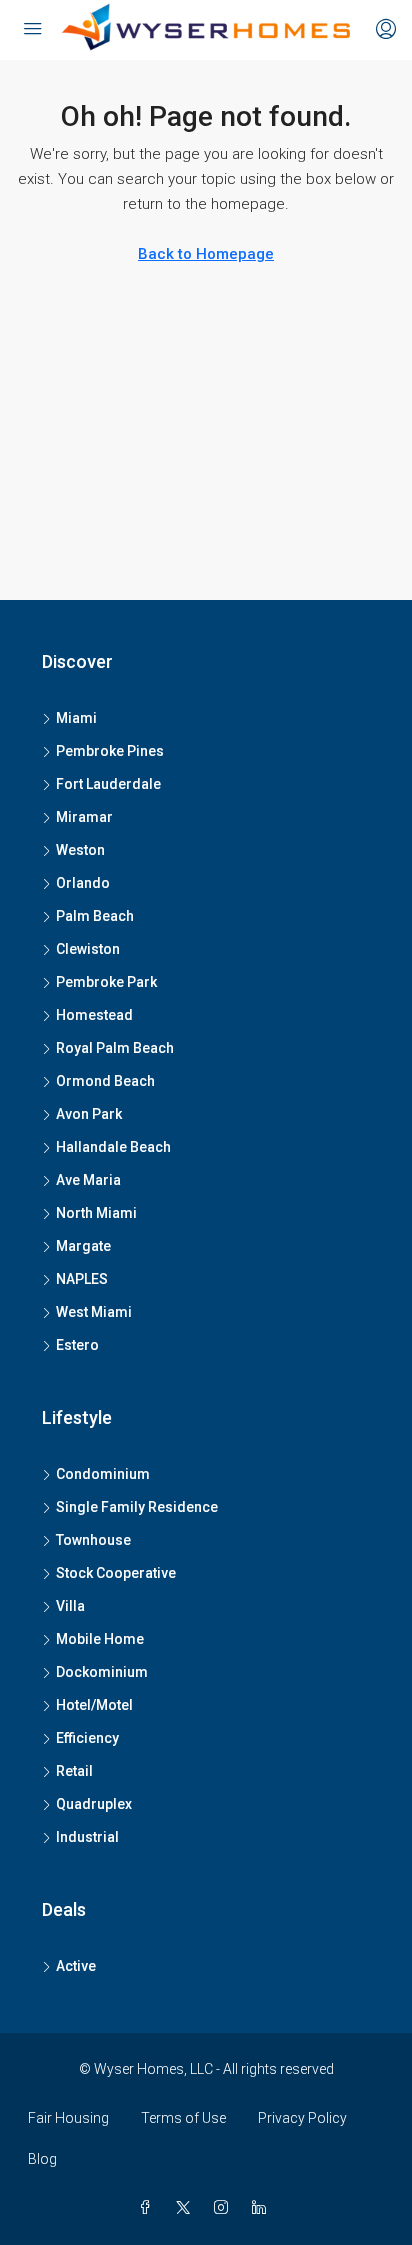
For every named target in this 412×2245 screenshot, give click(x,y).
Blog (42, 2159)
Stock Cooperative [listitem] (116, 1573)
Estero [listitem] (77, 1345)
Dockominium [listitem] (102, 1672)
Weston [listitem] (80, 850)
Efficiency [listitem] (87, 1738)
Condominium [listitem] (103, 1474)
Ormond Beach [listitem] (105, 1081)
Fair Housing (68, 2118)
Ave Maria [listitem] (88, 1180)
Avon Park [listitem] (89, 1114)
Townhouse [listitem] (93, 1540)
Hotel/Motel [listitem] (94, 1705)
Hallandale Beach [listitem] (113, 1147)
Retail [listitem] (74, 1771)
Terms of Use (183, 2118)
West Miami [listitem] (94, 1312)
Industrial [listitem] (87, 1837)
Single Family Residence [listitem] (137, 1507)
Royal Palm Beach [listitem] (115, 1048)
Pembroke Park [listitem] (106, 982)
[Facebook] (149, 2208)
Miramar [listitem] (84, 817)
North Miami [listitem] (96, 1213)
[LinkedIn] (263, 2208)
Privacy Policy (302, 2118)
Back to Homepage (206, 254)
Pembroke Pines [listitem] (110, 751)
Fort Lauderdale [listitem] (108, 784)
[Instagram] (225, 2208)
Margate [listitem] (83, 1246)
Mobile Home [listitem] (100, 1639)
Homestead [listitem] (94, 1015)
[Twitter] (187, 2208)
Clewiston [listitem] (88, 949)
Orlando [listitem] (83, 883)
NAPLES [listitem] (82, 1279)
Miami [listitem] (76, 718)
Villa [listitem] (70, 1606)
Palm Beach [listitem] (95, 916)
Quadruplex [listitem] (94, 1804)
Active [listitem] (76, 1966)
